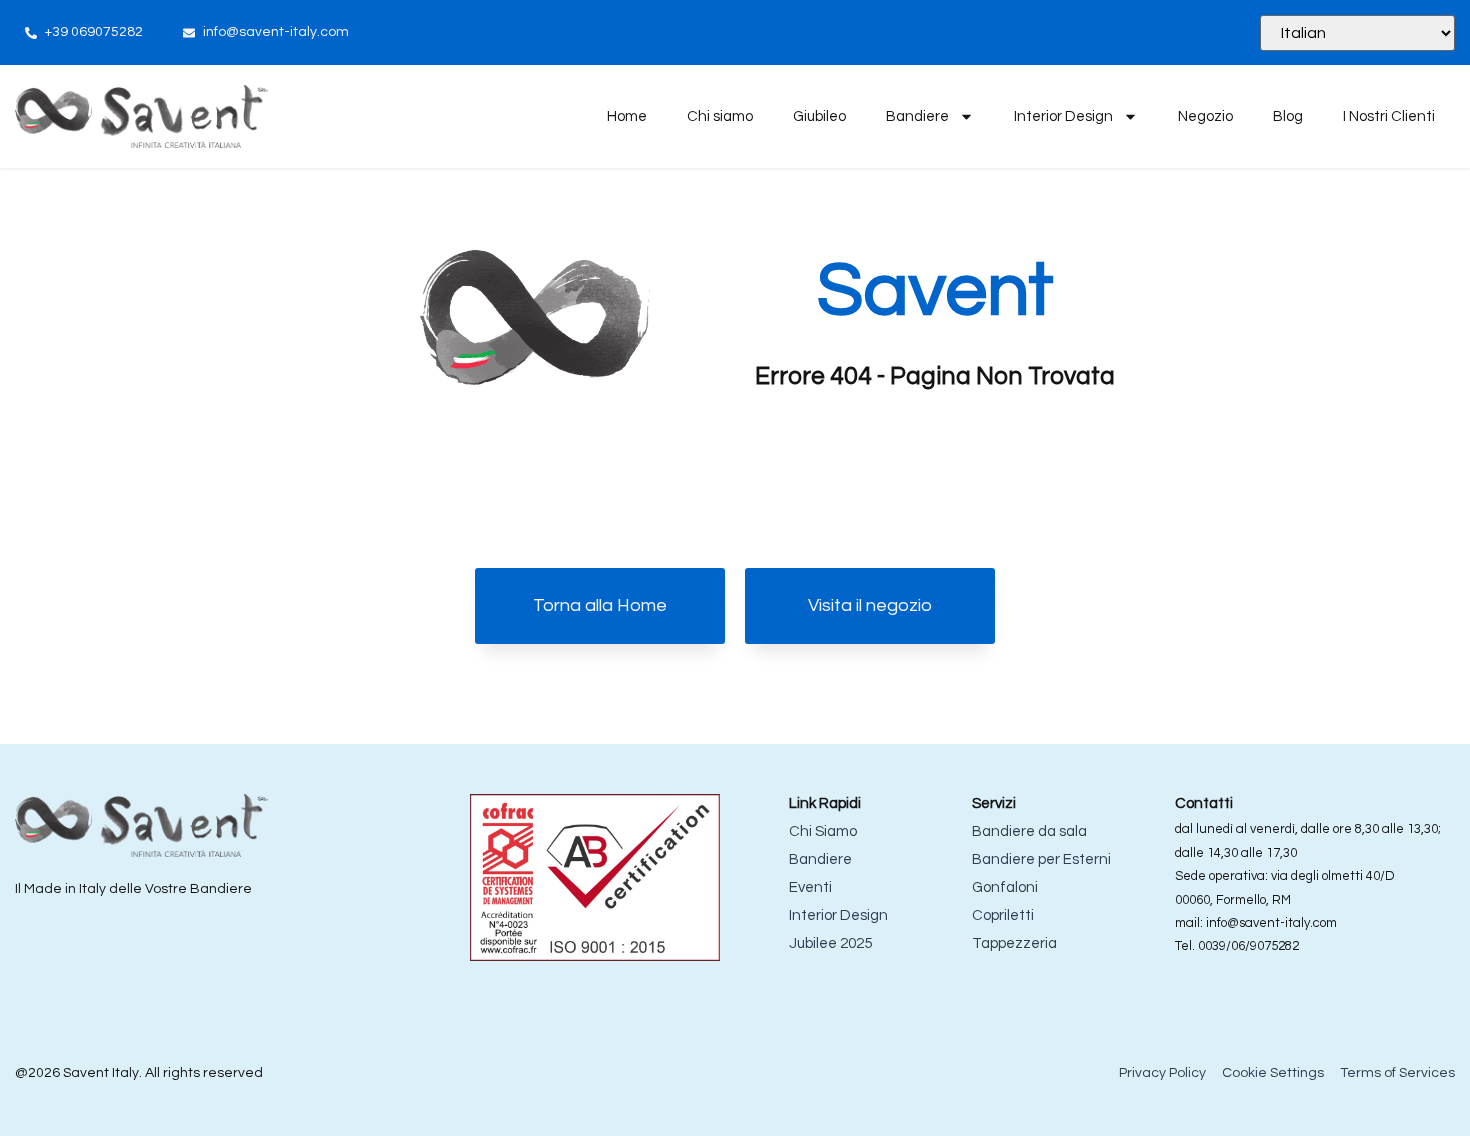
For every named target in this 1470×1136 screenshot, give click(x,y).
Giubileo (819, 116)
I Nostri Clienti (1389, 116)
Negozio (1205, 116)
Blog (1288, 116)
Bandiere (917, 116)
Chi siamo (720, 116)
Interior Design (1063, 116)
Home (627, 116)
